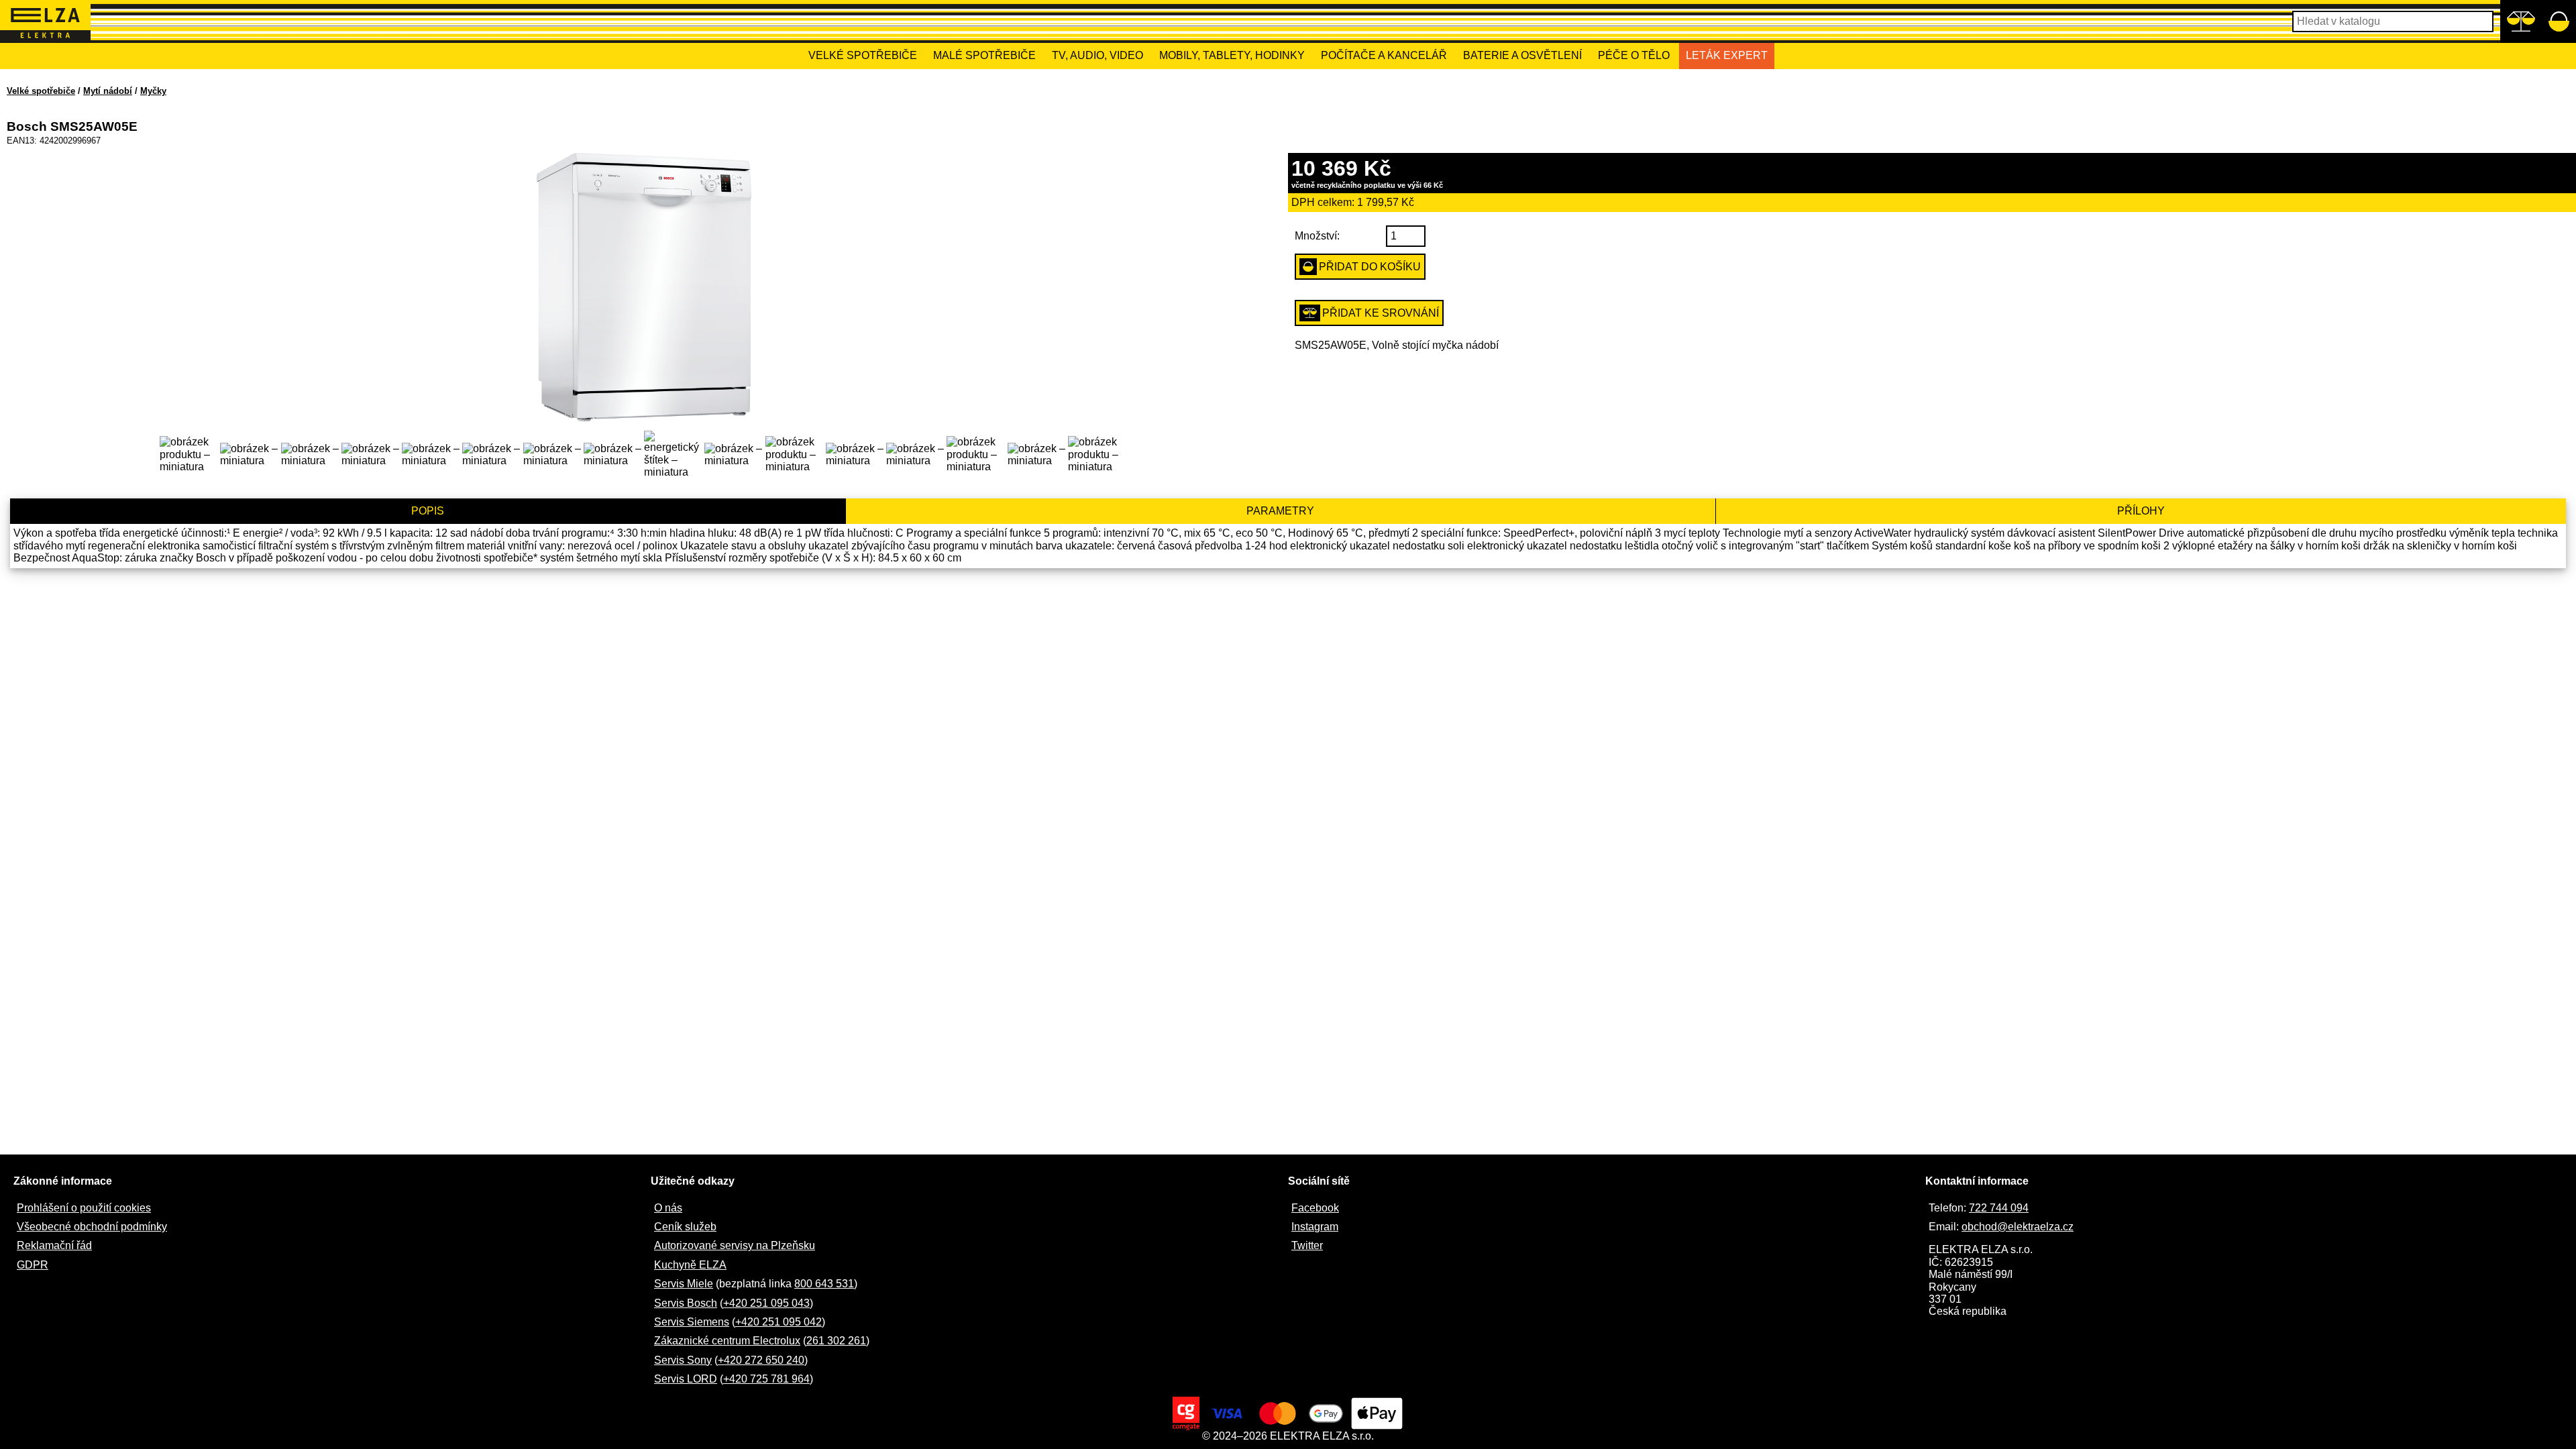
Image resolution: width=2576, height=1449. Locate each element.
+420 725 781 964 (766, 1379)
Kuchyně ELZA (690, 1265)
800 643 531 (824, 1284)
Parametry (1280, 511)
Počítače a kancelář (1384, 55)
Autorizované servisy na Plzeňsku (735, 1245)
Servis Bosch (686, 1303)
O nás (668, 1208)
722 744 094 (1999, 1208)
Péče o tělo (1634, 55)
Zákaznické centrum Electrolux (727, 1341)
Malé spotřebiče (984, 55)
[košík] (2559, 21)
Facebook (1315, 1208)
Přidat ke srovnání (1381, 313)
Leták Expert (1727, 55)
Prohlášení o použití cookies (84, 1208)
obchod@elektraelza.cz (2018, 1227)
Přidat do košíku (1370, 267)
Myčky (153, 91)
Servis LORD (686, 1379)
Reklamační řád (54, 1245)
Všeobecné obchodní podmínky (92, 1227)
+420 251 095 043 (766, 1303)
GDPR (33, 1265)
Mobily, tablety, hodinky (1232, 55)
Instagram (1315, 1227)
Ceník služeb (685, 1227)
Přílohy (2141, 511)
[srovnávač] (2521, 21)
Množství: (1317, 236)
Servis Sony (683, 1360)
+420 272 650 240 (761, 1360)
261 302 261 (836, 1341)
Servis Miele (684, 1284)
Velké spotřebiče (863, 55)
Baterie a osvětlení (1522, 55)
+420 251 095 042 (779, 1322)
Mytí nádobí (108, 91)
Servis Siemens (692, 1322)
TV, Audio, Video (1097, 55)
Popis (428, 511)
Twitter (1307, 1245)
